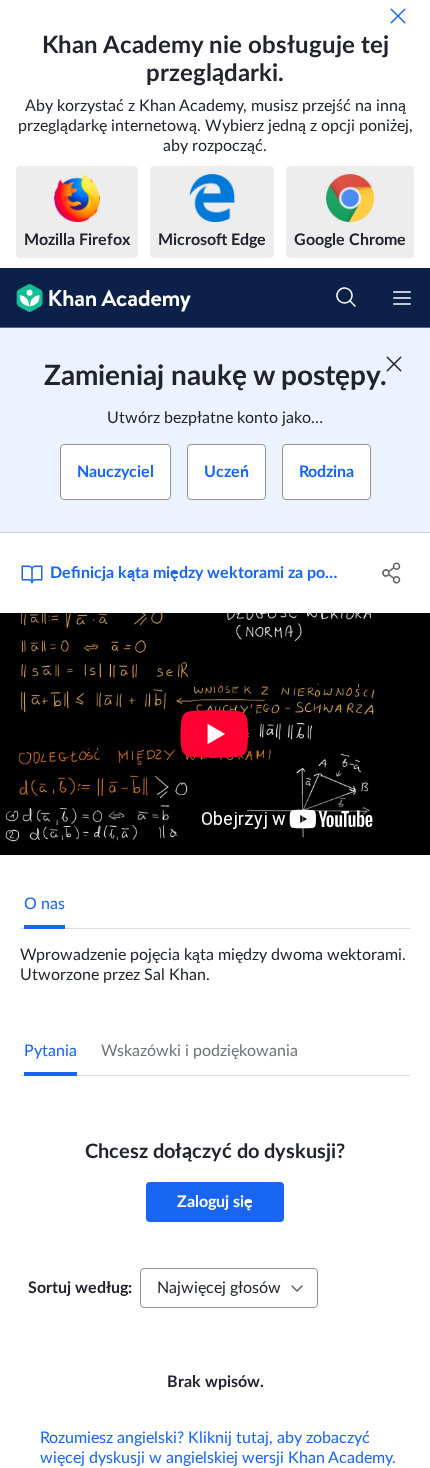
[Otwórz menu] (402, 298)
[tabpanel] (215, 957)
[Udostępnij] (392, 573)
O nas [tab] (44, 904)
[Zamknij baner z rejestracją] (394, 364)
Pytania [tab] (50, 1051)
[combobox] (229, 1288)
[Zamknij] (398, 16)
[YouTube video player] (215, 734)
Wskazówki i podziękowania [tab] (199, 1051)
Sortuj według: (80, 1288)
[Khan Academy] (95, 298)
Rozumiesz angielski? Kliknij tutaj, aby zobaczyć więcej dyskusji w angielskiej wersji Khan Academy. (218, 1448)
